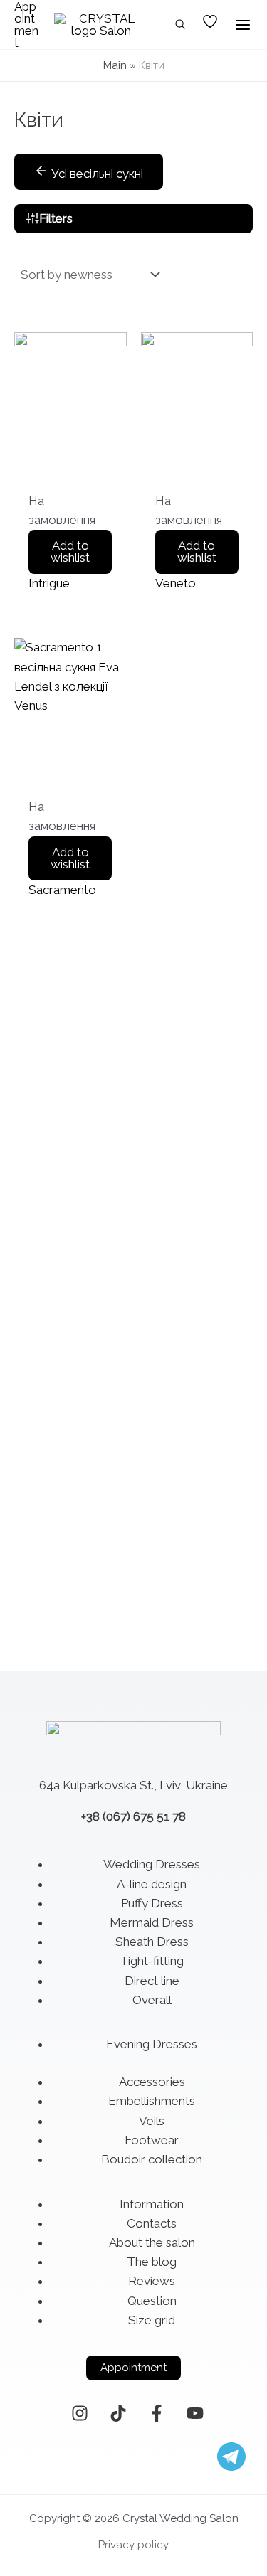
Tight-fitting (152, 1961)
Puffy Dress (152, 1903)
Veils (152, 2121)
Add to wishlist (70, 552)
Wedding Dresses (152, 1864)
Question (152, 2301)
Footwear (152, 2140)
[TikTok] (118, 2413)
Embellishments (152, 2101)
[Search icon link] (181, 26)
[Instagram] (80, 2413)
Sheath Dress (152, 1942)
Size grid (152, 2320)
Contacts (152, 2223)
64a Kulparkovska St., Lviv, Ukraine (133, 1785)
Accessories (152, 2082)
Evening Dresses (152, 2044)
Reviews (152, 2281)
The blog (152, 2262)
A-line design (152, 1884)
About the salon (152, 2242)
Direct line (152, 1981)
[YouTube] (195, 2413)
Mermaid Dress (152, 1922)
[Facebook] (157, 2413)
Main (115, 65)
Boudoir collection (152, 2159)
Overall (152, 2000)
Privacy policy (133, 2545)
